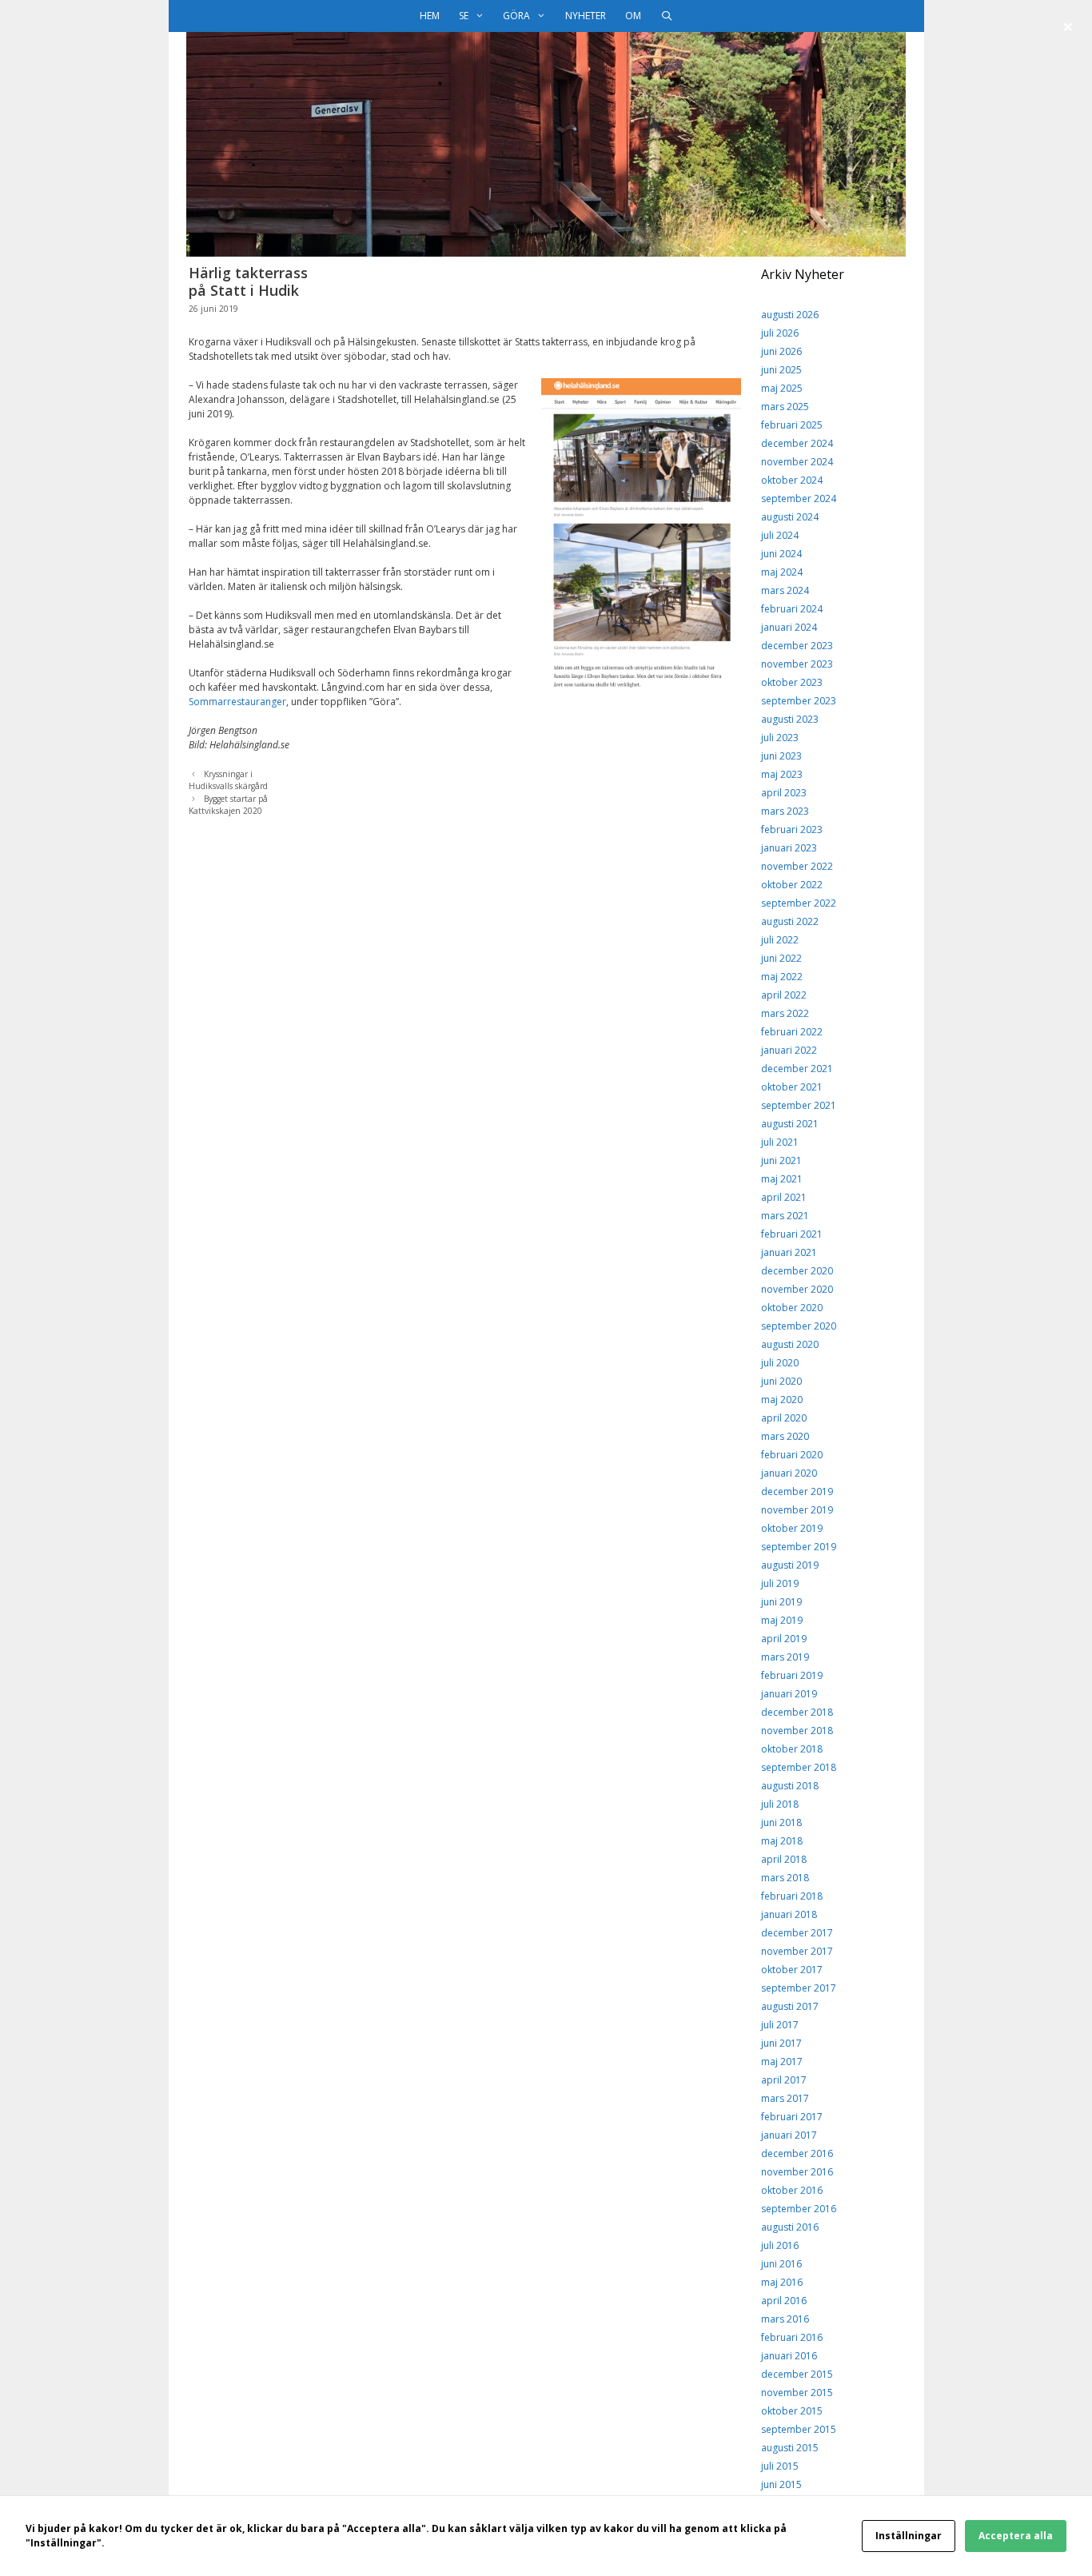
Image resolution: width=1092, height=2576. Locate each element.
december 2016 (797, 2153)
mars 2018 (785, 1878)
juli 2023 (780, 738)
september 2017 (799, 1988)
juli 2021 (780, 1142)
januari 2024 (789, 627)
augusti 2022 (790, 921)
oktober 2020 (792, 1308)
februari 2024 (792, 609)
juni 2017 (781, 2043)
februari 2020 (792, 1455)
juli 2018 (780, 1804)
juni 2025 (781, 370)
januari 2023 (789, 848)
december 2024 (797, 443)
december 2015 (797, 2374)
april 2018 (784, 1859)
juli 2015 (780, 2466)
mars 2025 (785, 407)
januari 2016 (789, 2356)
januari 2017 (789, 2135)
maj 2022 (782, 977)
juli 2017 (780, 2025)
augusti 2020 (790, 1344)
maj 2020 (782, 1400)
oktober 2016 (792, 2190)
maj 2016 (782, 2282)
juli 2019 (780, 1583)
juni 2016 (781, 2264)
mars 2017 (785, 2098)
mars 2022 (785, 1013)
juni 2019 (781, 1602)
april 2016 (784, 2301)
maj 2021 (782, 1179)
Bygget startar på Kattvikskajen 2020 (228, 805)
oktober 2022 (792, 885)
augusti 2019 (790, 1565)
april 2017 (784, 2080)
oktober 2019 (792, 1528)
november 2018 (797, 1731)
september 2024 (799, 498)
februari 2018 (792, 1896)
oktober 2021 (792, 1087)
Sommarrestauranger (237, 702)
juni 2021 (781, 1160)
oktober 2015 (792, 2411)
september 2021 (799, 1105)
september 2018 (799, 1767)
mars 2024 (785, 590)
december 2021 (797, 1069)
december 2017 (797, 1933)
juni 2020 (781, 1381)
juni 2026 (781, 351)
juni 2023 (781, 756)
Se (464, 16)
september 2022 (799, 903)
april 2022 (784, 995)
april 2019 (784, 1639)
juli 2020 (780, 1363)
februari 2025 (792, 425)
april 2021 (784, 1197)
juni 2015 (781, 2484)
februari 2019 (792, 1675)
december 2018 (797, 1712)
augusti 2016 (790, 2227)
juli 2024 (780, 535)
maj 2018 (782, 1841)
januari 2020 (789, 1473)
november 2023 (797, 664)
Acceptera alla (1016, 2536)
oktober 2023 (792, 682)
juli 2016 (780, 2245)
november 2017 (797, 1951)
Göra (516, 16)
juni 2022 (781, 958)
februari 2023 (792, 829)
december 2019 (797, 1491)
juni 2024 (781, 554)
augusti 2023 (790, 719)
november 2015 (797, 2393)
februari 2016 (792, 2337)
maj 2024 (782, 572)
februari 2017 (792, 2117)
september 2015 (799, 2429)
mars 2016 (785, 2319)
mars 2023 (785, 811)
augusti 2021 (790, 1124)
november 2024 (797, 462)
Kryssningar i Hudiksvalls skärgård (228, 780)
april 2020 (784, 1418)
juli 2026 (780, 333)
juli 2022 (780, 940)
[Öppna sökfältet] (666, 16)
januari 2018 (789, 1914)
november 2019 (797, 1510)
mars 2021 (785, 1216)
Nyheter (586, 16)
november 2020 (797, 1289)
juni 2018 (781, 1822)
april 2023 (784, 793)
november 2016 (797, 2172)
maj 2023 (782, 774)
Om (633, 16)
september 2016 (799, 2209)
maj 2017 (782, 2062)
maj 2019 (782, 1620)
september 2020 (799, 1326)
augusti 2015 (790, 2448)
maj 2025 (782, 388)
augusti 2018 (790, 1786)
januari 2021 (789, 1252)
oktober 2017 (792, 1970)
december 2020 (797, 1271)
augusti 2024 (790, 517)
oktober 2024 (792, 480)
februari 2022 (792, 1032)
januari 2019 (789, 1694)
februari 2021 (792, 1234)
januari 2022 (789, 1050)
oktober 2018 (792, 1749)
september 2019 (799, 1547)
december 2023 (797, 646)
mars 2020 (785, 1436)
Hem (430, 16)
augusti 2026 (790, 315)
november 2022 (797, 866)
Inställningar (909, 2536)
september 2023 (799, 701)
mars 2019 (785, 1657)
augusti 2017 (790, 2006)
